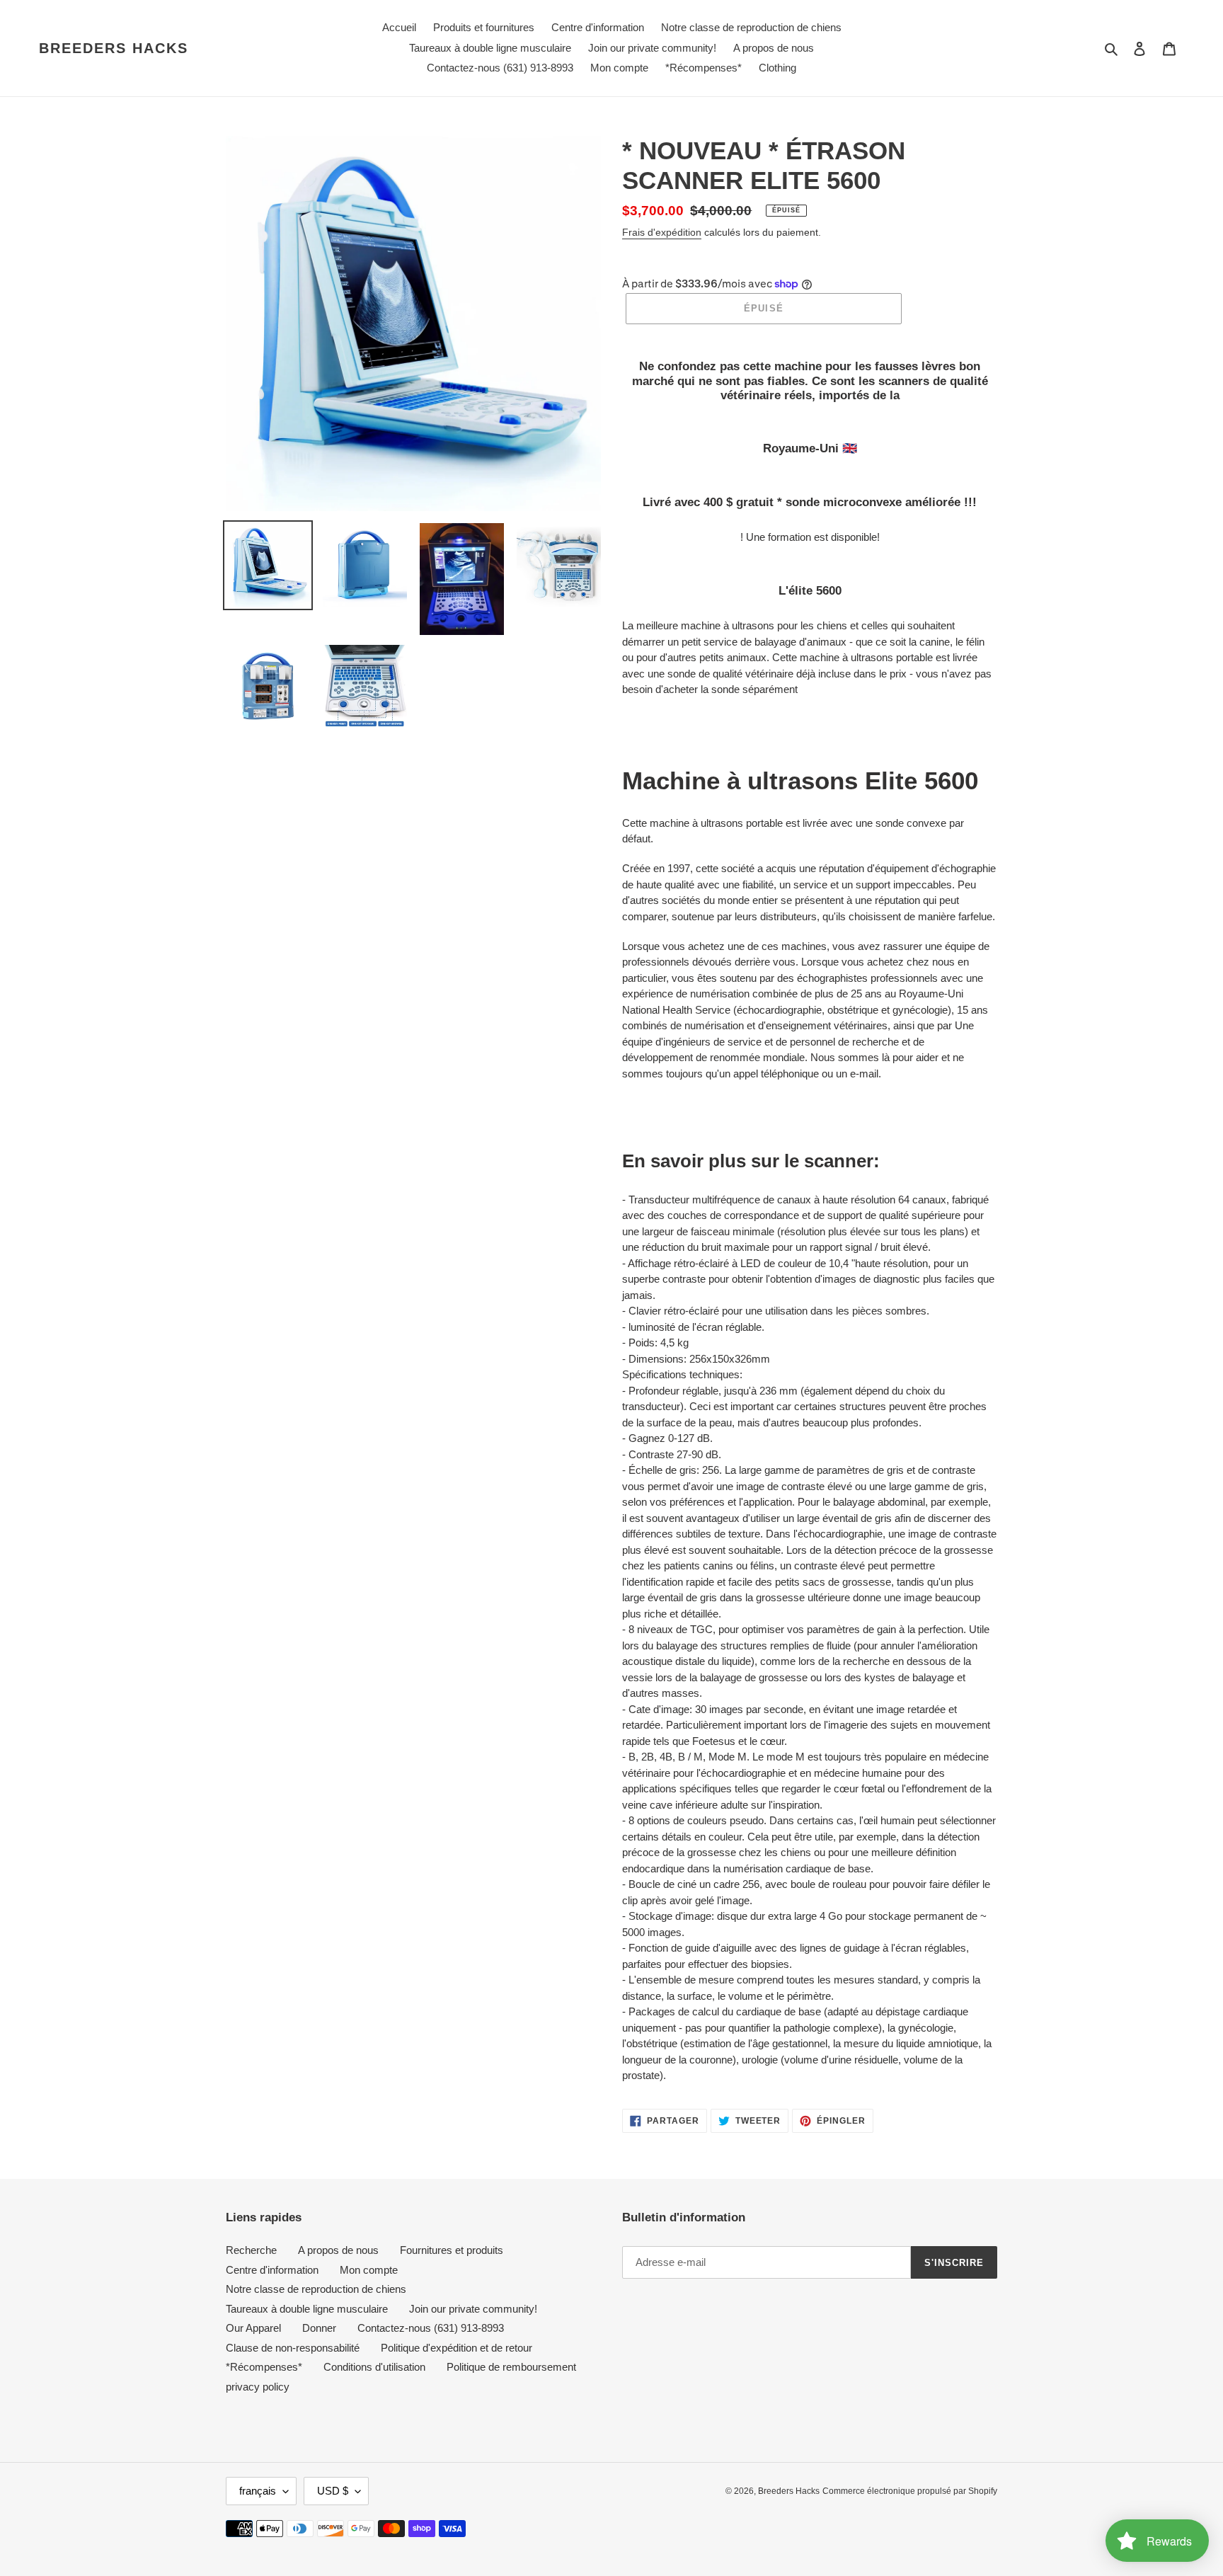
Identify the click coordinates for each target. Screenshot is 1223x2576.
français (258, 2491)
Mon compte (369, 2270)
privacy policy (258, 2387)
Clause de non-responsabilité (293, 2348)
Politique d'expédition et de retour (457, 2348)
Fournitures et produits (452, 2250)
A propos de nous (338, 2250)
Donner (319, 2328)
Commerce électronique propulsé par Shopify (910, 2491)
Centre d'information (272, 2270)
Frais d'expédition (662, 232)
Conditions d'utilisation (374, 2367)
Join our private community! (473, 2309)
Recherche (251, 2250)
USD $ (333, 2491)
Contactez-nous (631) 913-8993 (431, 2328)
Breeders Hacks (114, 48)
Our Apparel (253, 2328)
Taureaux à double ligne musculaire (307, 2309)
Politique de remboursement (511, 2367)
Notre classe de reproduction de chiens (316, 2289)
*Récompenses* (264, 2367)
